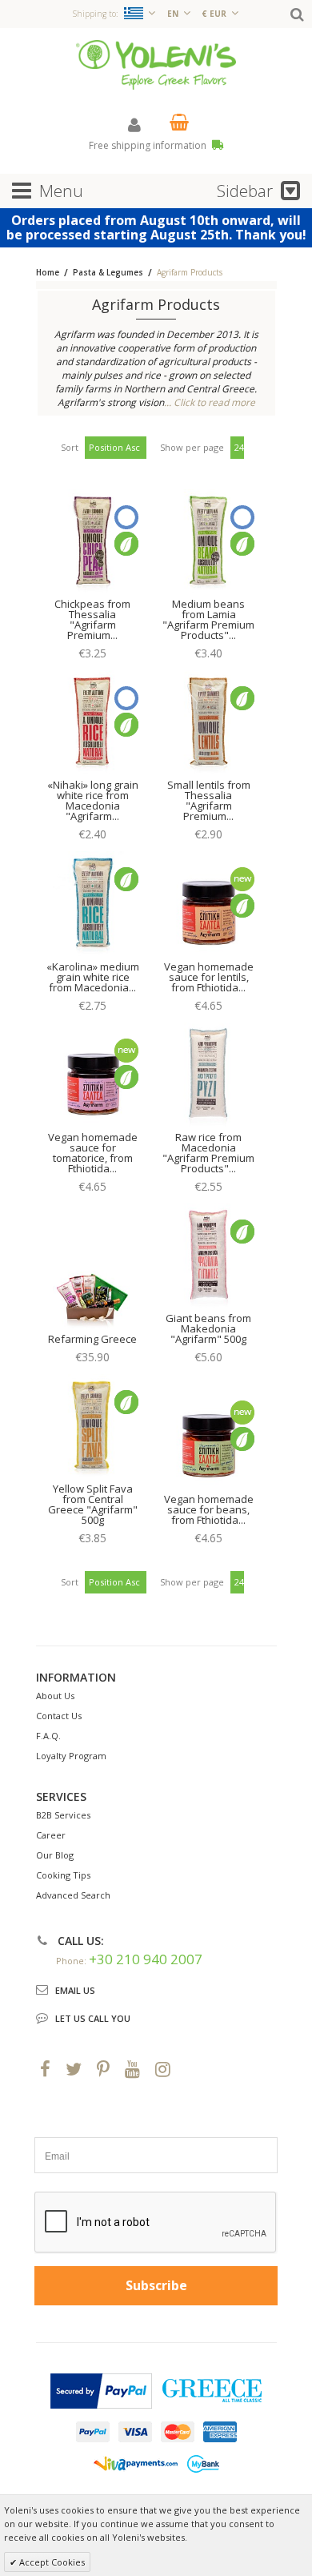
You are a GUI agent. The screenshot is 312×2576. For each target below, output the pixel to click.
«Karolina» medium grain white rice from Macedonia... (93, 977)
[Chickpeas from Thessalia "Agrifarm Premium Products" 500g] (93, 542)
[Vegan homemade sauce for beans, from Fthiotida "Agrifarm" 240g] (209, 1437)
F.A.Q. (48, 1736)
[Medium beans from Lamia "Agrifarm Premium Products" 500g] (209, 542)
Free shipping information (149, 145)
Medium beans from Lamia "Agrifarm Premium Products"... (208, 619)
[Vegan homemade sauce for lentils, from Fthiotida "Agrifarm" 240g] (209, 904)
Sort (70, 447)
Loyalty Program (71, 1756)
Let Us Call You (93, 2018)
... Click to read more (210, 402)
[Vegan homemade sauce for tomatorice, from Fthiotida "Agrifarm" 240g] (93, 1075)
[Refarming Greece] (93, 1277)
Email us (75, 1990)
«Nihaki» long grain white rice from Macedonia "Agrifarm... (93, 800)
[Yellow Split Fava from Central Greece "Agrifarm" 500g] (93, 1427)
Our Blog (55, 1855)
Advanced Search (73, 1895)
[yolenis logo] (156, 64)
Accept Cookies (51, 2562)
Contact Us (59, 1716)
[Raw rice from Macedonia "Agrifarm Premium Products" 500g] (209, 1075)
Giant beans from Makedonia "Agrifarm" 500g (208, 1328)
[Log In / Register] (134, 125)
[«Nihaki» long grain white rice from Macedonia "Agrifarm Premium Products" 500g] (93, 723)
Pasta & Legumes (108, 272)
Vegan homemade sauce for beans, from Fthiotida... (209, 1509)
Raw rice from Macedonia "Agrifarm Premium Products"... (208, 1153)
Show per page (192, 447)
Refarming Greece (92, 1339)
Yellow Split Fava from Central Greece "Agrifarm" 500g (93, 1504)
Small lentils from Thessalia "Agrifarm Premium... (209, 800)
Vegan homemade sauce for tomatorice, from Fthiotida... (93, 1153)
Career (51, 1835)
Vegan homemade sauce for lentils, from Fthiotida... (209, 977)
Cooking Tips (63, 1875)
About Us (55, 1696)
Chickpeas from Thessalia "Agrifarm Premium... (92, 619)
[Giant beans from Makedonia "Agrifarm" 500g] (209, 1256)
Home (48, 272)
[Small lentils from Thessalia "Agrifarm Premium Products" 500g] (209, 723)
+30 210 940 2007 (146, 1959)
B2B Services (63, 1815)
